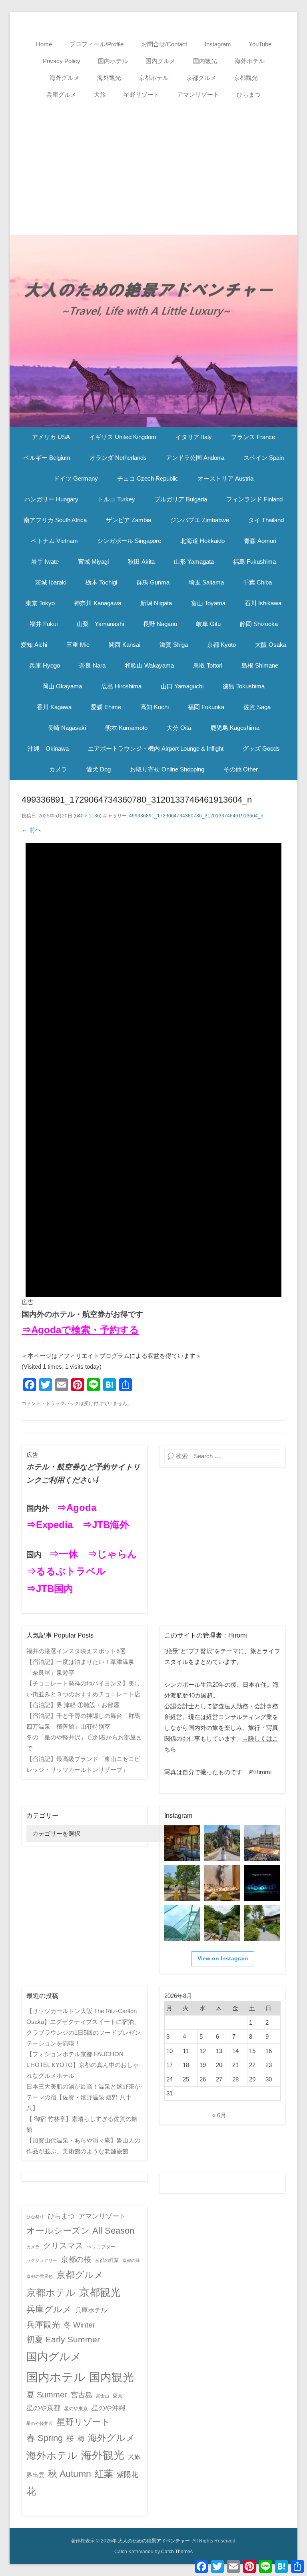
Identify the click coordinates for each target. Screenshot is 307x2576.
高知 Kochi (154, 707)
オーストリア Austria (225, 478)
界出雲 (35, 2475)
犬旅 (100, 94)
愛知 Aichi (34, 645)
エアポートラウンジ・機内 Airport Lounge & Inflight (156, 748)
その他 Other (241, 769)
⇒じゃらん (112, 1554)
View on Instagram (223, 1958)
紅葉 (104, 2474)
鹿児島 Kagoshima (235, 728)
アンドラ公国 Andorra (195, 458)
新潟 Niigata (156, 603)
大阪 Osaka (271, 645)
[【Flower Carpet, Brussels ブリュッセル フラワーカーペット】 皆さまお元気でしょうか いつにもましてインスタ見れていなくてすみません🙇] (262, 1843)
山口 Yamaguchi (182, 686)
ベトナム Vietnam (54, 541)
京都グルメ (201, 78)
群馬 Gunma (153, 582)
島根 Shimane (260, 665)
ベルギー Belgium (47, 458)
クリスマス (63, 2246)
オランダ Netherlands (118, 458)
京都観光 (246, 78)
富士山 (103, 2396)
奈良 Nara (92, 665)
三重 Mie (78, 645)
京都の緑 (131, 2260)
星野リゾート (142, 94)
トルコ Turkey (116, 499)
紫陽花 (128, 2475)
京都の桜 (76, 2259)
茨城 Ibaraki (51, 582)
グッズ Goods (261, 748)
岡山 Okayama (62, 686)
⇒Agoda (77, 1508)
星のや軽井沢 (40, 2423)
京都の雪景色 (40, 2276)
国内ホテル (113, 61)
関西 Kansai (125, 645)
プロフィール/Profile (97, 44)
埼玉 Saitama (206, 582)
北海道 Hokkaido (202, 541)
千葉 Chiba (257, 582)
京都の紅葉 (107, 2260)
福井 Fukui (44, 624)
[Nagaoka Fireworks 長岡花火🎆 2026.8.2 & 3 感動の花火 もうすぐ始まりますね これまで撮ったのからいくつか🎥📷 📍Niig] (262, 1883)
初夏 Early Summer (63, 2339)
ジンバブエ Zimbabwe (200, 520)
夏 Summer (47, 2395)
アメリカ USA (51, 437)
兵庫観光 (43, 2325)
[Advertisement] (153, 163)
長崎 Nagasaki (67, 728)
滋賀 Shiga (174, 645)
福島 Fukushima (254, 562)
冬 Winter (79, 2325)
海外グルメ (65, 78)
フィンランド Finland (254, 499)
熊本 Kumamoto (126, 728)
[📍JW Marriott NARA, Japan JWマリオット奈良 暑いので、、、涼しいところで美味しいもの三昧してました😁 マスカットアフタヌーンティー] (222, 1883)
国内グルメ (160, 61)
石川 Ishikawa (263, 603)
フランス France (253, 437)
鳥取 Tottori (208, 665)
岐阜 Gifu (208, 624)
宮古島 (82, 2395)
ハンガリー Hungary (51, 499)
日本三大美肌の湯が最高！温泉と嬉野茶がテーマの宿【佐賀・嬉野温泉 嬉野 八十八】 (83, 2097)
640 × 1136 (88, 816)
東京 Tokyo (40, 603)
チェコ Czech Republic (148, 478)
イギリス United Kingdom (123, 437)
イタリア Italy (194, 437)
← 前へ (31, 830)
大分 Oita (179, 728)
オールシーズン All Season (80, 2231)
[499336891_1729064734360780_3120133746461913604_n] (153, 1070)
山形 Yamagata (194, 562)
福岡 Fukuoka (206, 707)
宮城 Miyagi (93, 562)
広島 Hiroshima (121, 686)
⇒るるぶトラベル (66, 1571)
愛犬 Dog (99, 769)
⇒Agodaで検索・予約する (80, 1330)
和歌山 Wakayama (149, 665)
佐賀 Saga (257, 707)
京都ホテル (154, 78)
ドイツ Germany (76, 478)
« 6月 (219, 2115)
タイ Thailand (266, 520)
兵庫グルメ (61, 94)
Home (44, 44)
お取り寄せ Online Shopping (167, 769)
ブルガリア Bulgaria (181, 499)
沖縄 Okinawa (48, 748)
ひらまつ (249, 94)
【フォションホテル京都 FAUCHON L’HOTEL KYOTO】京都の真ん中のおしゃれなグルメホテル (83, 2065)
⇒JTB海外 (106, 1525)
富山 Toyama (208, 603)
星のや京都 (43, 2408)
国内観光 (205, 61)
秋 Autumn (70, 2474)
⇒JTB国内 (50, 1589)
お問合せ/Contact (164, 44)
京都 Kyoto (221, 645)
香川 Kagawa (54, 707)
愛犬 (118, 2396)
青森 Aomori (260, 541)
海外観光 (109, 78)
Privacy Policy (62, 61)
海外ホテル (250, 61)
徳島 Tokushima (244, 686)
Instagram (218, 44)
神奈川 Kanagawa (98, 603)
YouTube (260, 44)
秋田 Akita (141, 562)
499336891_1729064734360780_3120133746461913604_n (196, 816)
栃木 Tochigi (101, 582)
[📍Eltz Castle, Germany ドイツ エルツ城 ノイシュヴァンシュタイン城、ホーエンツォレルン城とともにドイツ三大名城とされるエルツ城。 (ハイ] (222, 1843)
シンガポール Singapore (129, 541)
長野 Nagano (160, 624)
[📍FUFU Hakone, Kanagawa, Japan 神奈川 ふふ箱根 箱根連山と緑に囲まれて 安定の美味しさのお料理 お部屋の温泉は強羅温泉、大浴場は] (262, 1923)
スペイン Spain (264, 458)
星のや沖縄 (109, 2408)
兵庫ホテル (91, 2310)
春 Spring (45, 2438)
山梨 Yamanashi (100, 624)
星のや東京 (76, 2409)
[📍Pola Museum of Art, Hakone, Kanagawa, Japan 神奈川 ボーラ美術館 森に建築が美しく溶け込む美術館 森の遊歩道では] (182, 1923)
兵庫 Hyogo (45, 665)
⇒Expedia (50, 1525)
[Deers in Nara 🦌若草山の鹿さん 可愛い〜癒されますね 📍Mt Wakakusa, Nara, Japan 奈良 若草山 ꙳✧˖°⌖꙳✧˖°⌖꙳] (182, 1883)
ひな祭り (35, 2217)
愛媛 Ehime (106, 707)
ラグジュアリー (42, 2260)
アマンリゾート (198, 94)
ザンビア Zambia (129, 520)
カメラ (58, 769)
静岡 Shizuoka (259, 624)
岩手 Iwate (45, 562)
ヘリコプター (101, 2247)
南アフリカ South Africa (55, 520)
